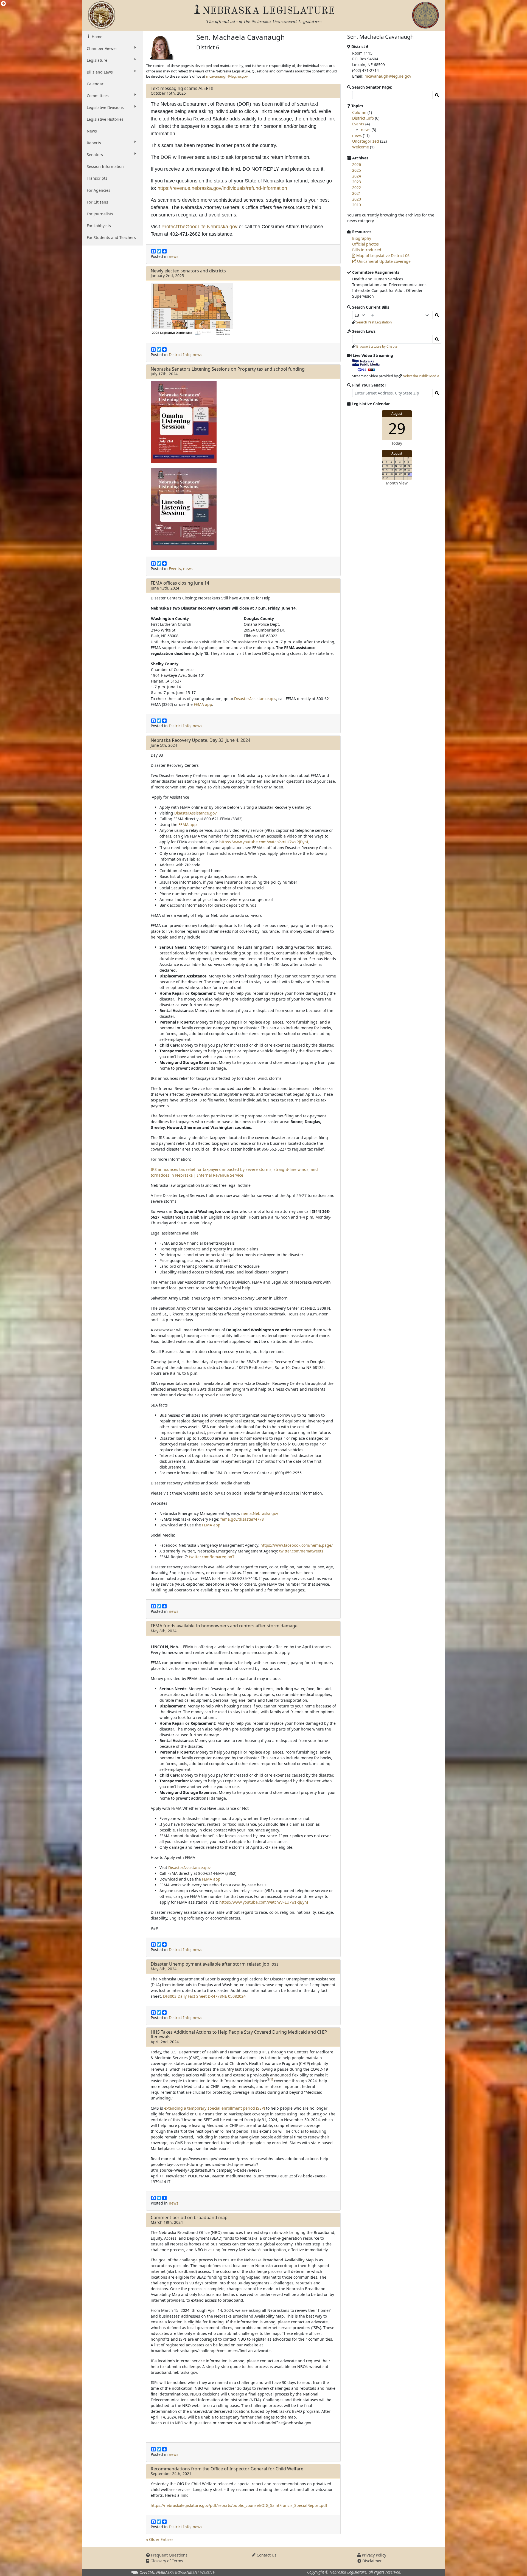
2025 (357, 170)
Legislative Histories (105, 119)
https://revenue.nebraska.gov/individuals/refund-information (222, 188)
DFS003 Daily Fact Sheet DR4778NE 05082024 (204, 1996)
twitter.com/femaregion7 (212, 1557)
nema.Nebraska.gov (260, 1513)
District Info (180, 355)
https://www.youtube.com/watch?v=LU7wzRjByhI (264, 842)
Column (359, 112)
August (397, 414)
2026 (357, 164)
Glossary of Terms (166, 2561)
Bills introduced (367, 250)
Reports (94, 143)
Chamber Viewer (102, 48)
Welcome (361, 147)
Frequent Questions (169, 2555)
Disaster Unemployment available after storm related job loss (215, 1964)
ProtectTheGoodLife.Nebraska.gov (199, 227)
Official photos (365, 244)
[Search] (437, 315)
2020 (357, 199)
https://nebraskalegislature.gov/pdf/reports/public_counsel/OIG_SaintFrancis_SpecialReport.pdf (239, 2505)
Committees (98, 96)
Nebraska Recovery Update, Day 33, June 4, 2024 (201, 740)
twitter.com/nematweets (301, 1551)
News (92, 131)
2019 (357, 205)
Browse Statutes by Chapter (378, 346)
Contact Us (266, 2555)
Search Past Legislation (374, 322)
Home (96, 37)
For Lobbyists (99, 226)
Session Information (105, 166)
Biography (362, 238)
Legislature (97, 60)
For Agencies (99, 190)
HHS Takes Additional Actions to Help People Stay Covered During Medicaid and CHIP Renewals (239, 2034)
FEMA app (203, 704)
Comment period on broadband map (189, 2217)
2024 (357, 176)
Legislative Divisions (105, 107)
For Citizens (97, 202)
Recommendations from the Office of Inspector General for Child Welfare (227, 2469)
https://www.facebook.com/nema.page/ (297, 1545)
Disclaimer (372, 2561)
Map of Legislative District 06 (382, 256)
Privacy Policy (373, 2555)
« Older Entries (160, 2539)
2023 (357, 182)
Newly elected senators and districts (188, 271)
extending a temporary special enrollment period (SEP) (215, 2108)
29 (397, 428)
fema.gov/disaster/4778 (242, 1519)
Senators (95, 155)
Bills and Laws (100, 72)
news (174, 256)
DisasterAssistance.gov (255, 699)
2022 (357, 188)
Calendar (95, 84)
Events (175, 569)
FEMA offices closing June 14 (180, 583)
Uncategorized (366, 141)
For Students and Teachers (111, 237)
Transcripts (97, 178)
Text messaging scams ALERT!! (182, 88)
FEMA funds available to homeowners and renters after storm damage (224, 1626)
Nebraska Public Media (421, 376)
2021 (357, 193)
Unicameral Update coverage (383, 261)
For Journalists (100, 214)
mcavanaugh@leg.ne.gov (227, 76)
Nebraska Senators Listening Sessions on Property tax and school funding (228, 369)
